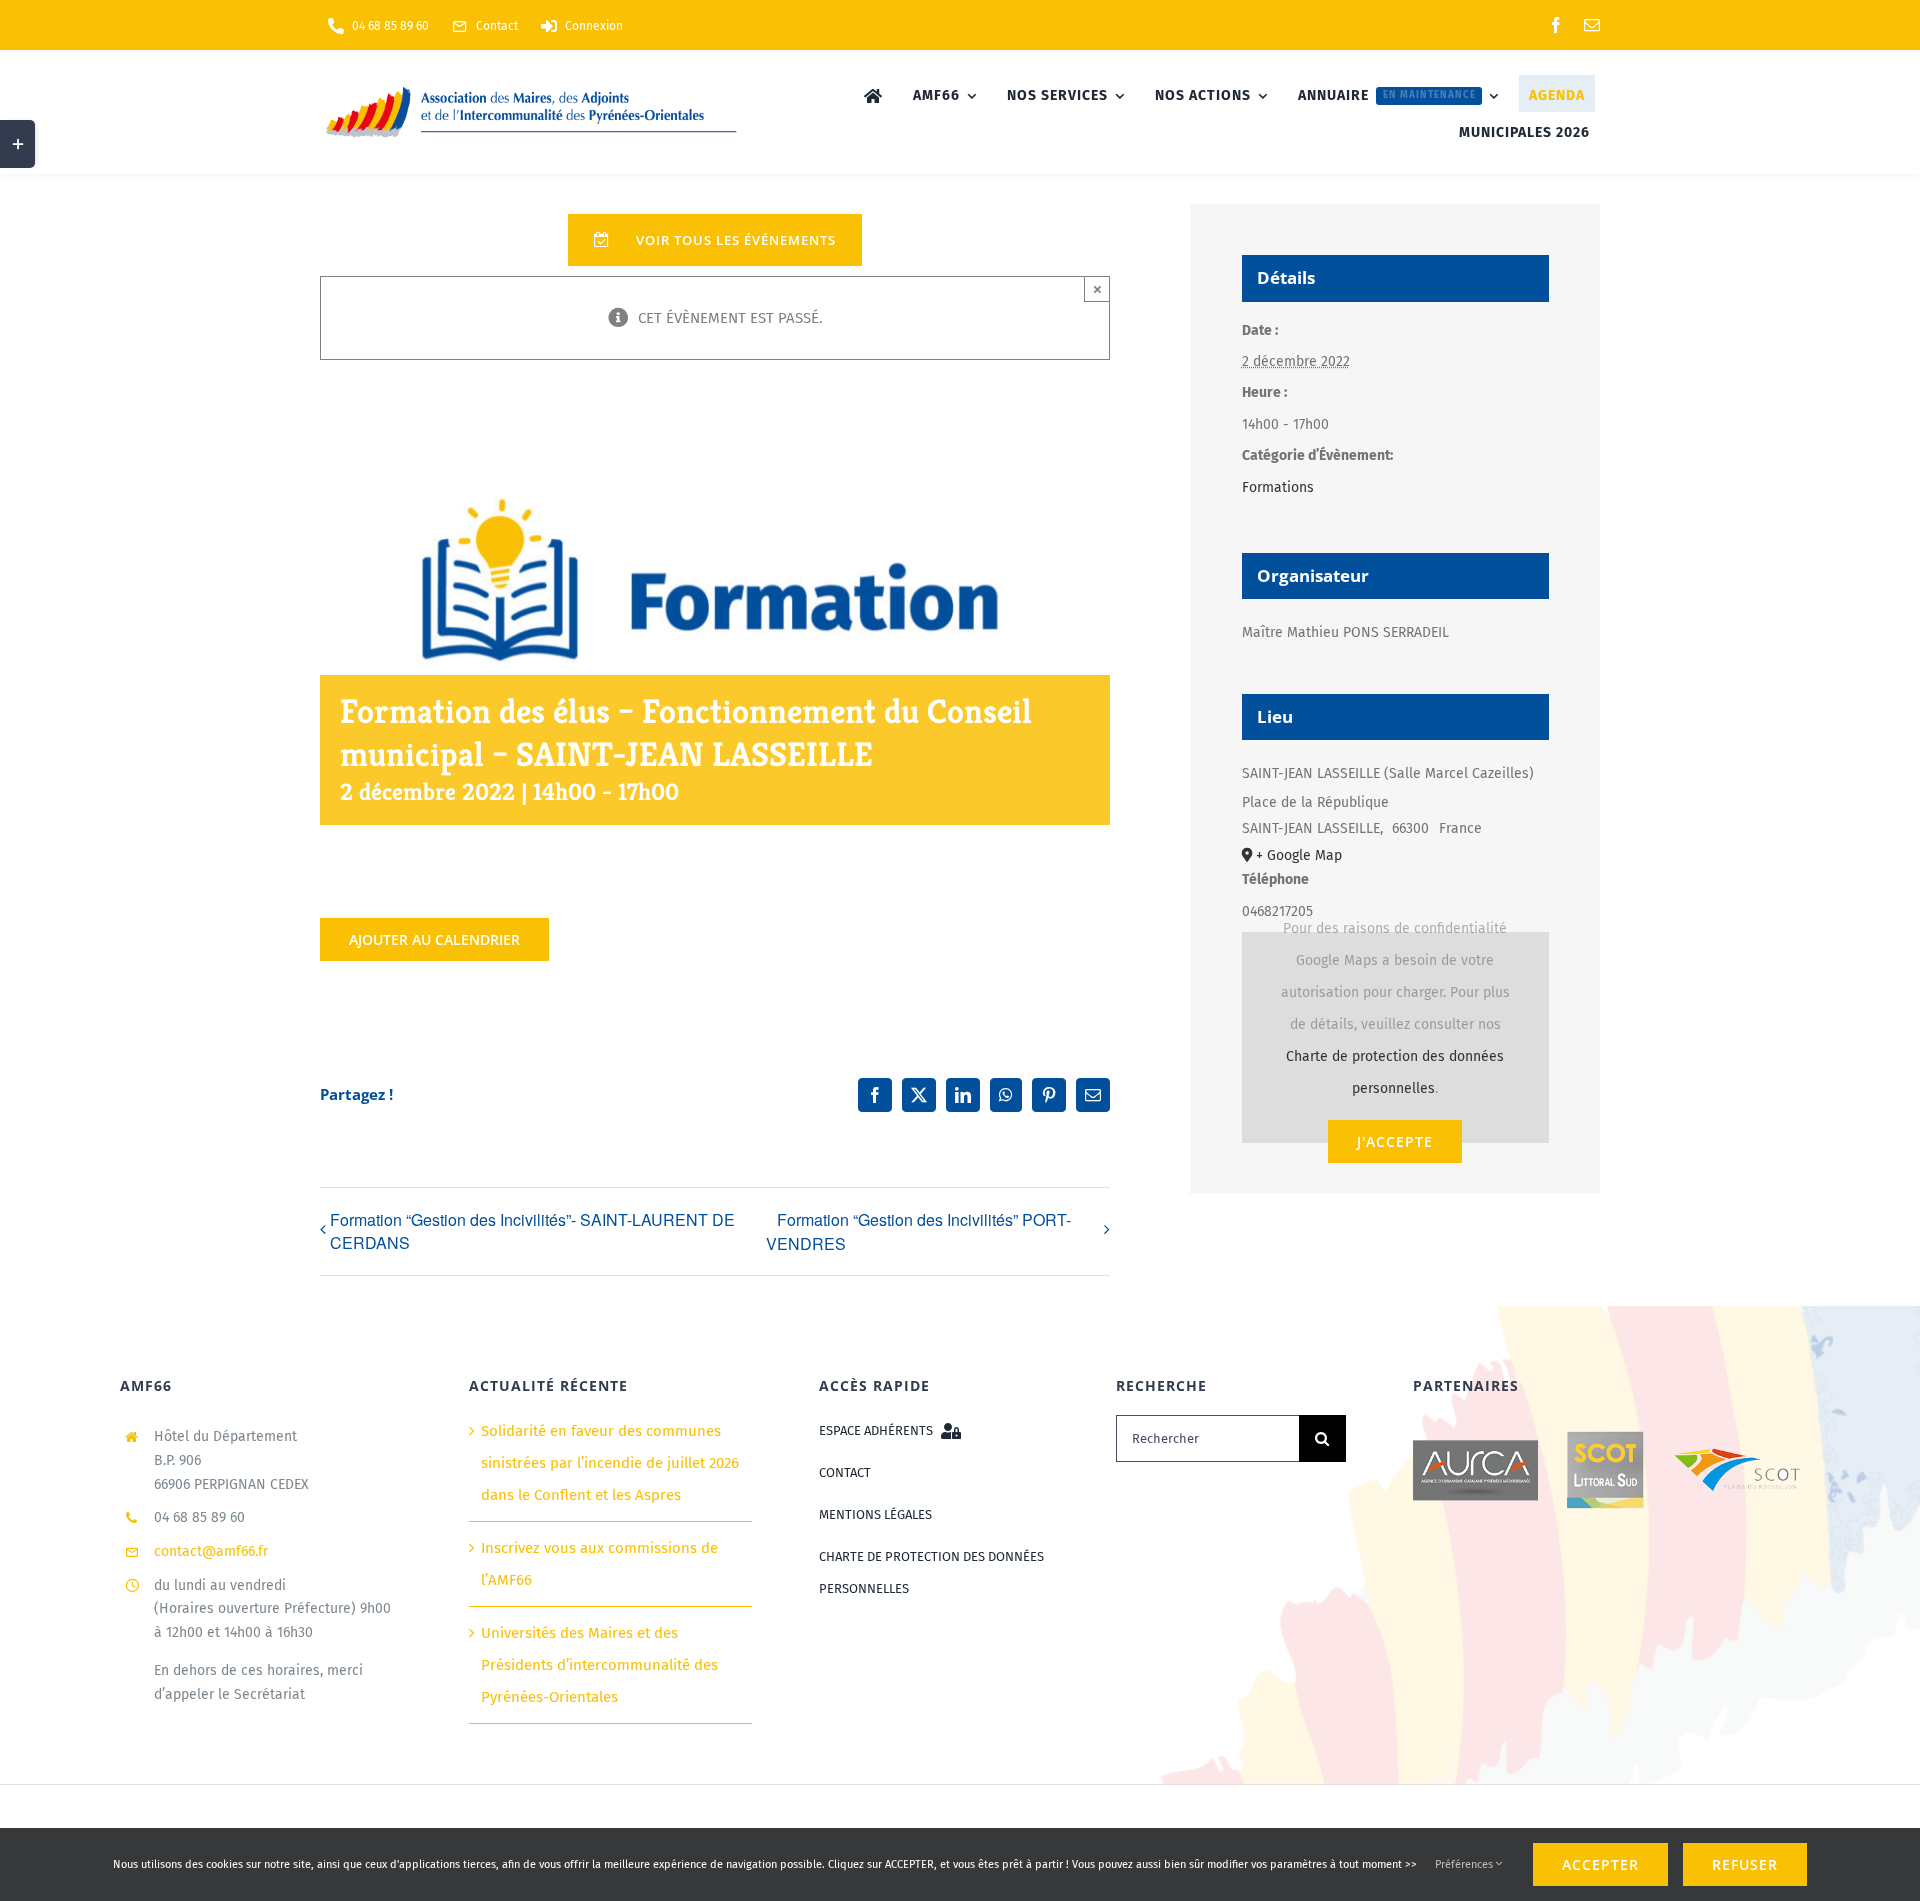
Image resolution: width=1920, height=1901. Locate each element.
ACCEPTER (1600, 1864)
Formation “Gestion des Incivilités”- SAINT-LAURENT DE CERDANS (532, 1231)
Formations (1278, 487)
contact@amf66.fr (211, 1551)
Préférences (1465, 1864)
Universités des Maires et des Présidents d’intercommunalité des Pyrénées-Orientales (599, 1665)
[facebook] (1556, 25)
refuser (1745, 1864)
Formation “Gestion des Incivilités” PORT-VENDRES (918, 1231)
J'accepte (1395, 1141)
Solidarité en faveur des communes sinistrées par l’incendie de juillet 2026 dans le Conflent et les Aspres (610, 1463)
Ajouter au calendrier (434, 939)
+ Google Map (1299, 855)
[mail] (1592, 25)
